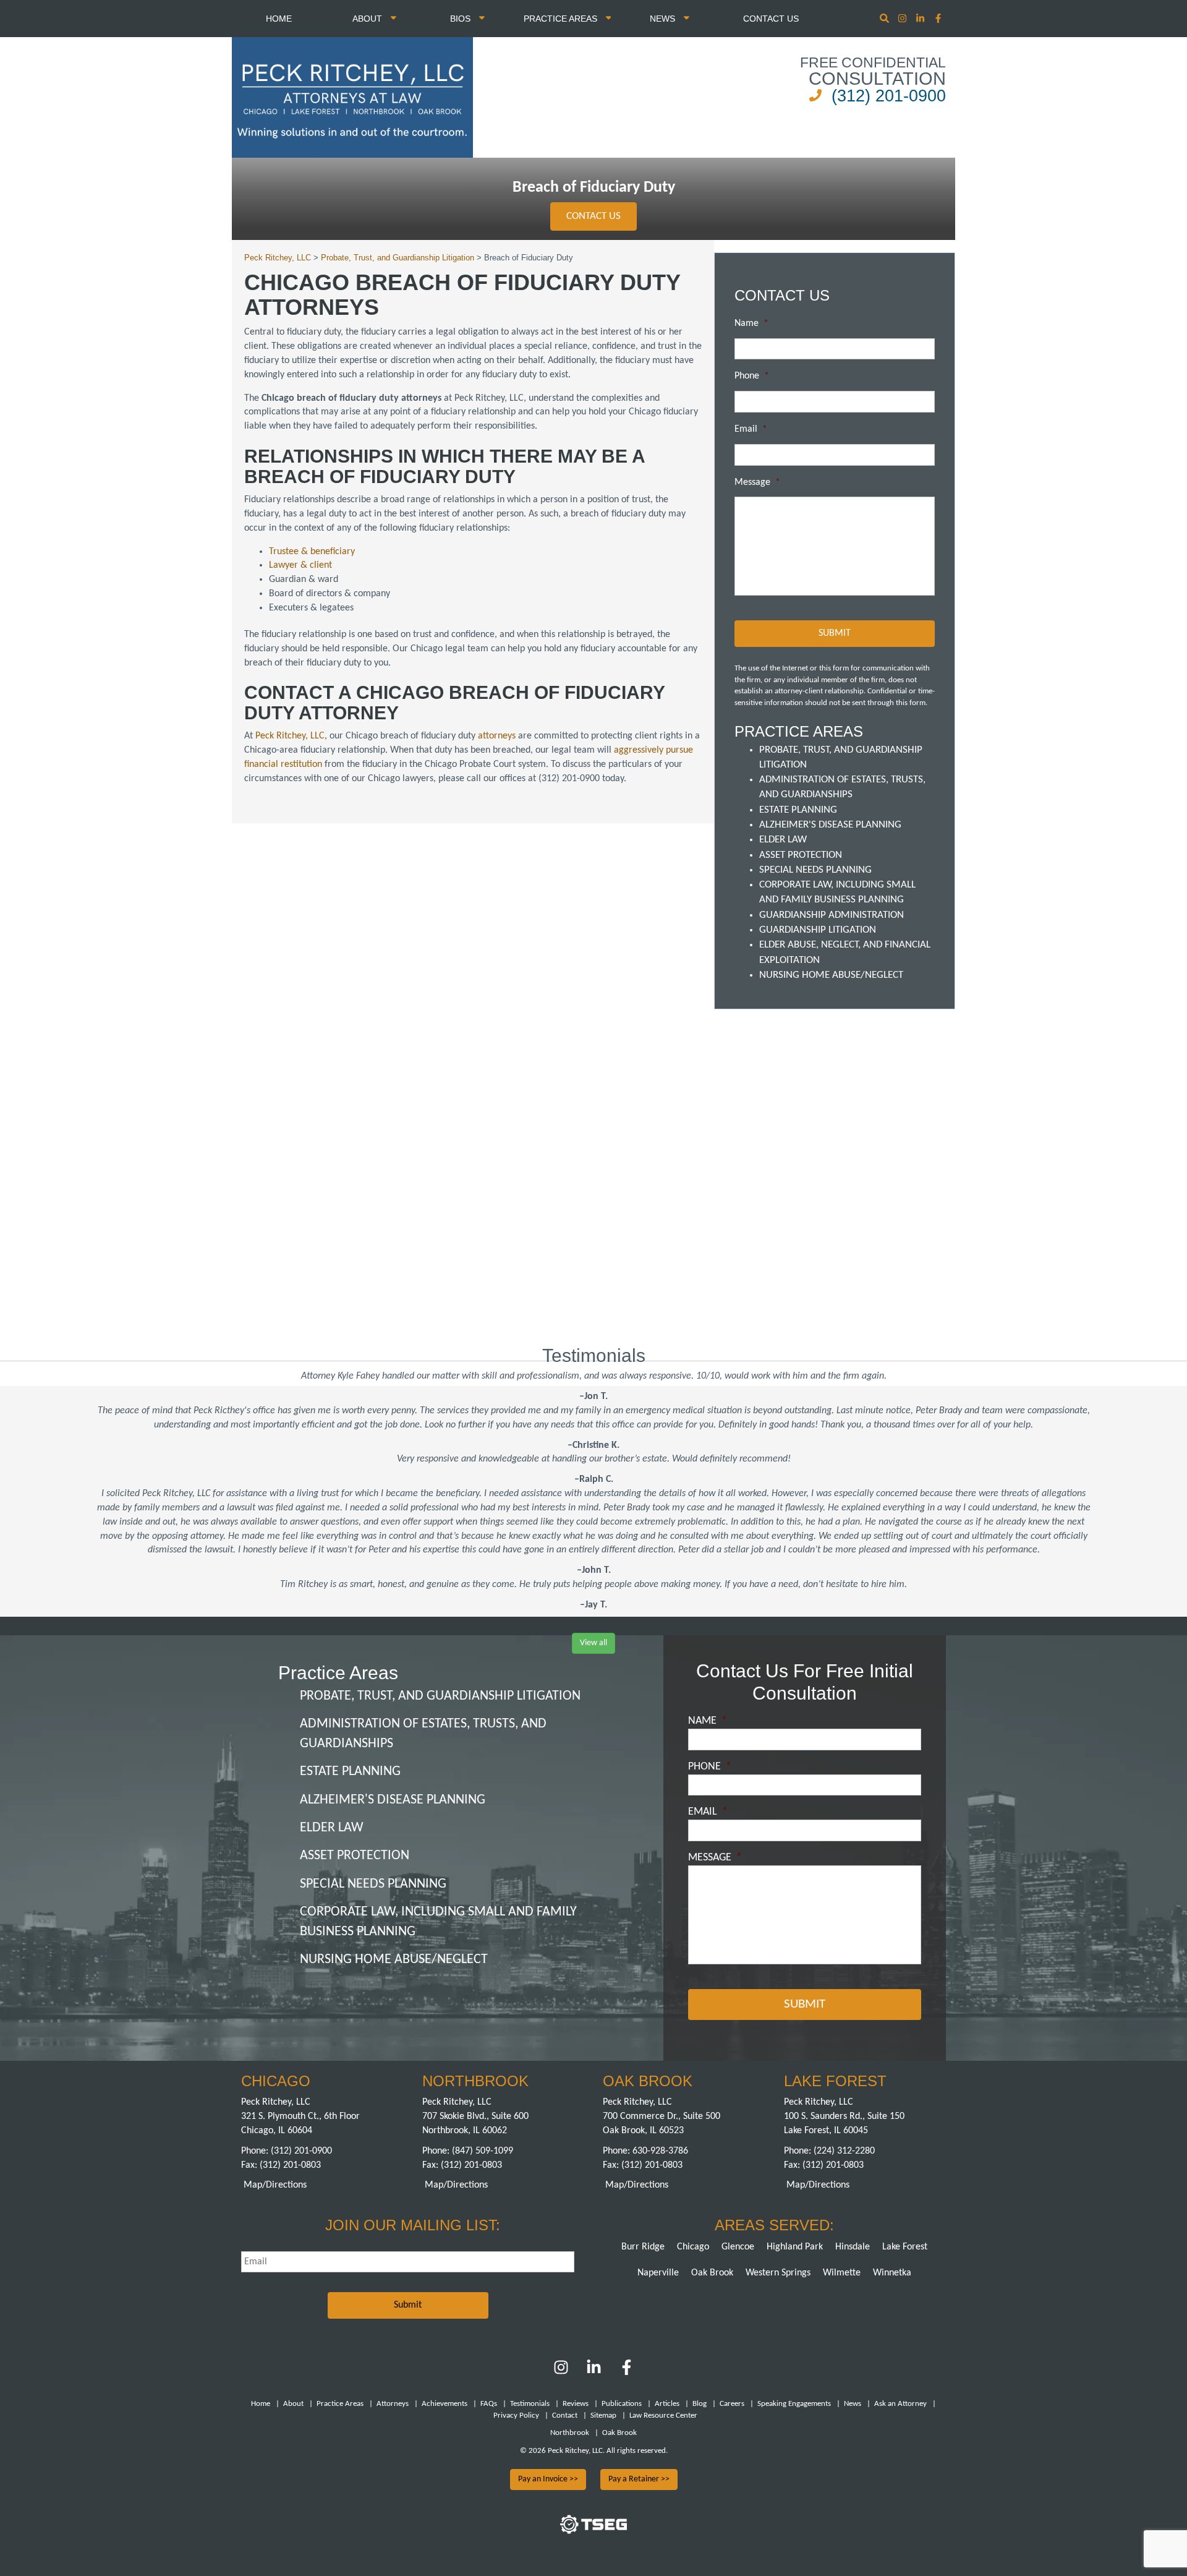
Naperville (658, 2273)
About (368, 19)
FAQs (489, 2404)
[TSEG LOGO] (593, 2531)
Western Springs (778, 2273)
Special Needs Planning (815, 870)
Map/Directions (275, 2185)
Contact (565, 2416)
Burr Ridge (643, 2247)
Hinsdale (853, 2247)
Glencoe (738, 2247)
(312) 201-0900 (889, 96)
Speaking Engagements (794, 2404)
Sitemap (603, 2416)
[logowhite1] (352, 96)
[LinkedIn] (594, 2373)
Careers (732, 2404)
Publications (622, 2404)
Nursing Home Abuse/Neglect (831, 975)
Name (751, 323)
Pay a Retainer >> (639, 2479)
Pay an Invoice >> (548, 2479)
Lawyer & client (300, 565)
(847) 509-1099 (483, 2151)
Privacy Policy (516, 2416)
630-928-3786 (660, 2151)
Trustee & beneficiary (312, 552)
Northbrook (570, 2433)
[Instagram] (904, 19)
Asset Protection (801, 855)
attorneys (497, 736)
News (664, 19)
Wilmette (842, 2273)
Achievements (445, 2404)
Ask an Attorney (900, 2404)
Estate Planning (798, 810)
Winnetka (892, 2273)
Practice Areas (562, 19)
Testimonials (530, 2404)
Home (279, 19)
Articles (667, 2404)
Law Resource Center (663, 2416)
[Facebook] (627, 2373)
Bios (462, 19)
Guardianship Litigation (818, 930)
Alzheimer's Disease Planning (830, 825)
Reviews (576, 2404)
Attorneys (393, 2404)
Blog (700, 2404)
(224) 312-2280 (844, 2151)
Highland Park (795, 2247)
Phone (752, 376)
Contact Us (771, 19)
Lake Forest (905, 2247)
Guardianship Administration (832, 915)
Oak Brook (712, 2273)
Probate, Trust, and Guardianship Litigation (440, 1696)
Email (751, 429)
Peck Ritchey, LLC (290, 736)
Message (757, 482)
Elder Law (783, 840)
